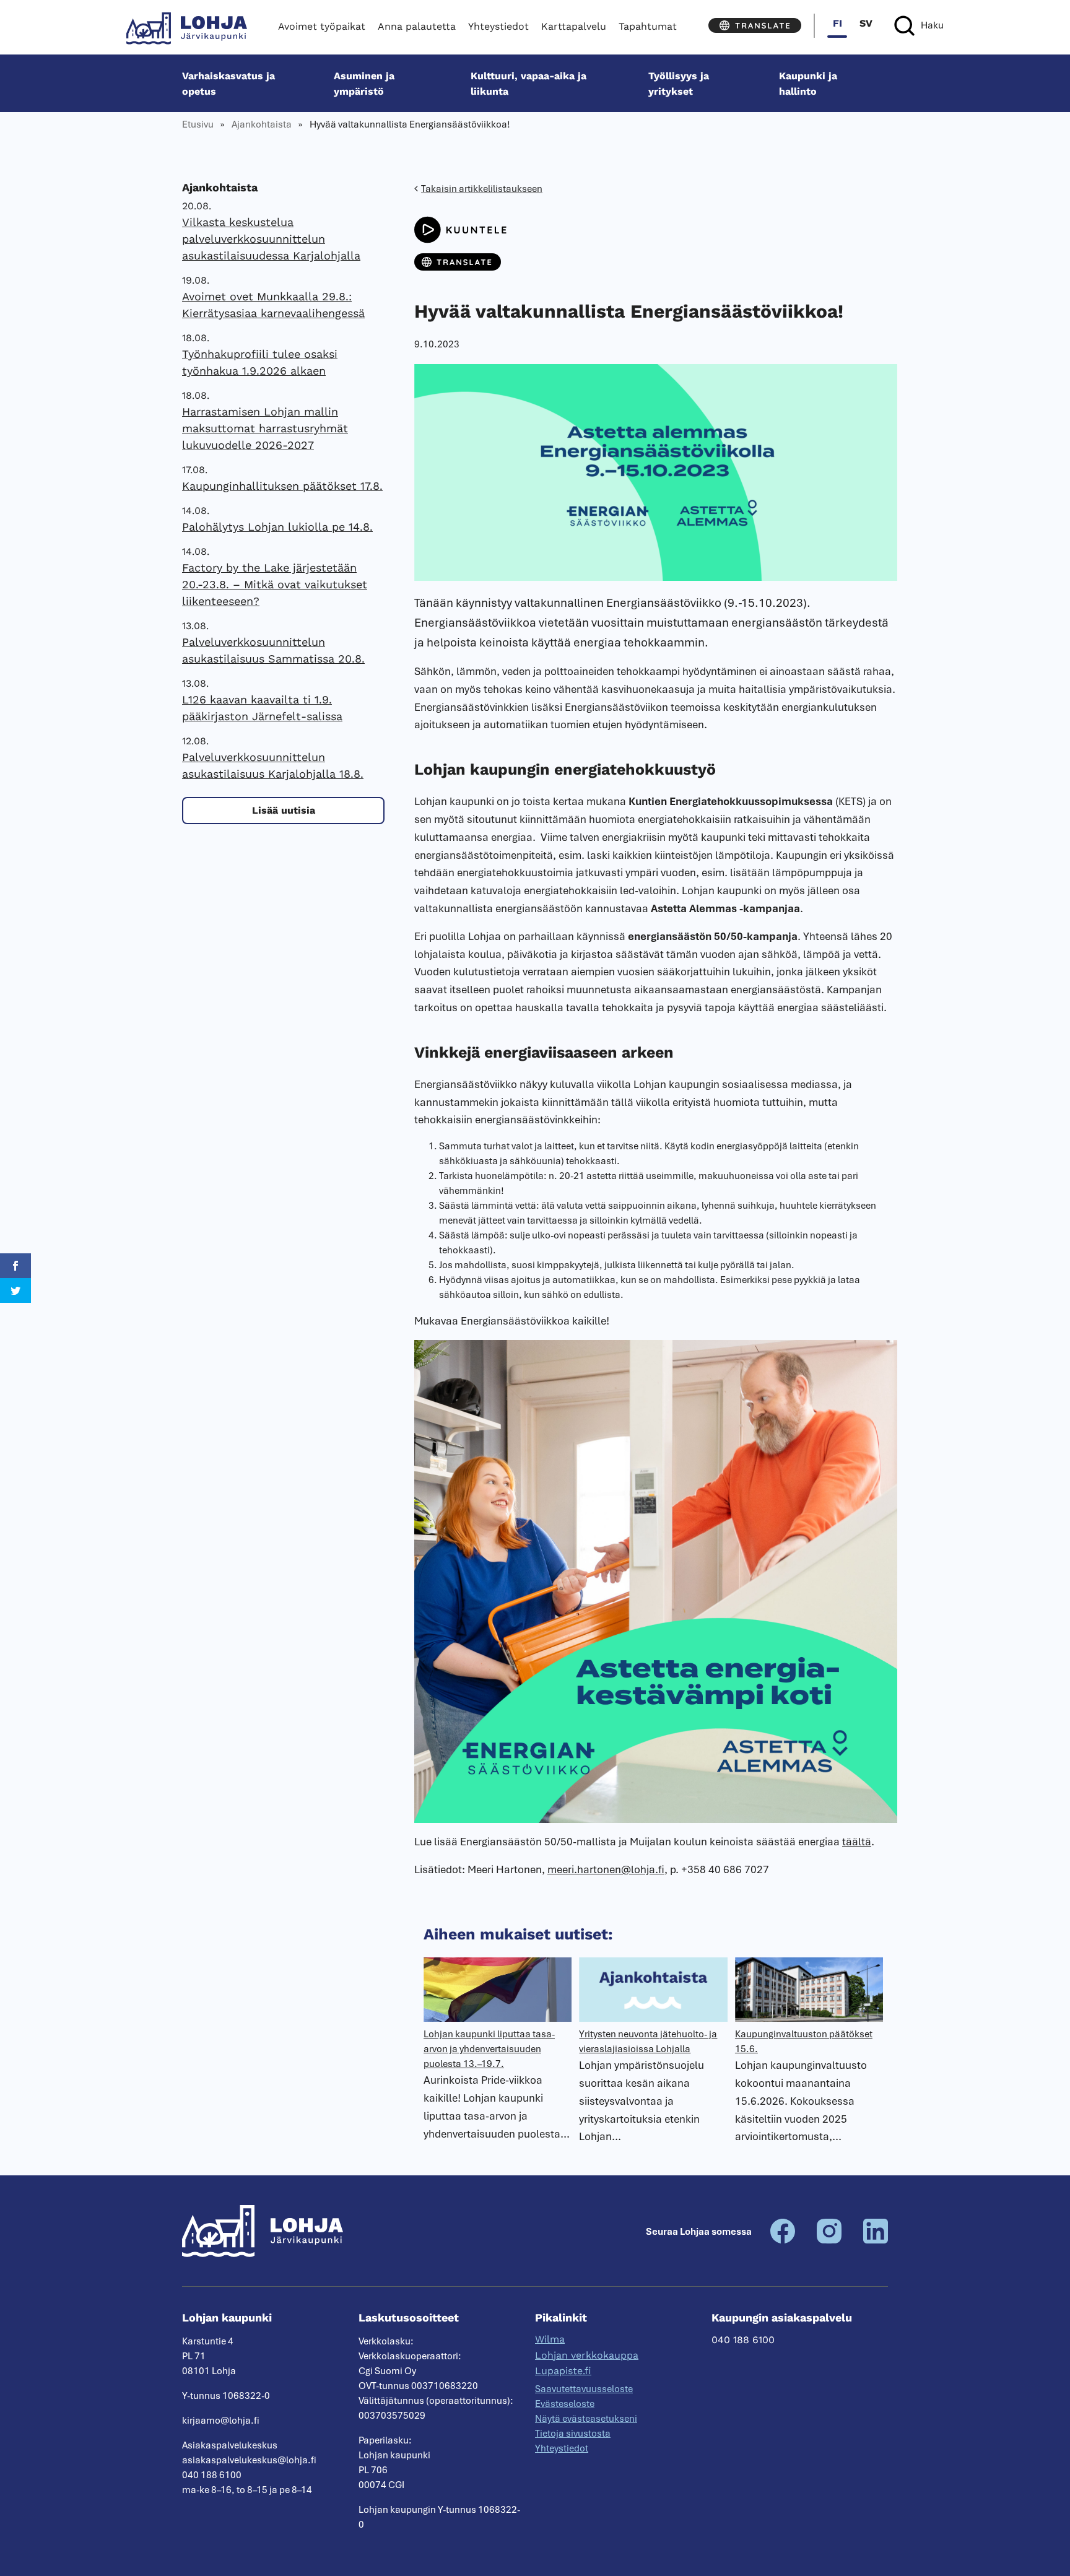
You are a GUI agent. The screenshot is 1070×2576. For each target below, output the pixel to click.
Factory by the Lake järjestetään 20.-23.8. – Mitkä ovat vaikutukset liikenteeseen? (275, 584)
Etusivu (198, 124)
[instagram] (829, 2240)
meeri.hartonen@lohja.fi (606, 1869)
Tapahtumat (648, 26)
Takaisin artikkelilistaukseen (482, 189)
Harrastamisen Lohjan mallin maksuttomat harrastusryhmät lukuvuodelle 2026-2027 (265, 428)
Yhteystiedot (498, 26)
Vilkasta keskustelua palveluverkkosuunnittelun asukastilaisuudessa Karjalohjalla (271, 239)
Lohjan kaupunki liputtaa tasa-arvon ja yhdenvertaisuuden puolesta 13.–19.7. (489, 2049)
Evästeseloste (565, 2404)
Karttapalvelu (574, 26)
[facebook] (783, 2240)
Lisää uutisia (284, 810)
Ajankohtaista (262, 124)
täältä (857, 1842)
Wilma (550, 2339)
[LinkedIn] (876, 2240)
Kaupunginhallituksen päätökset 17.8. (282, 486)
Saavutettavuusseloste (584, 2389)
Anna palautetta (417, 26)
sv (866, 23)
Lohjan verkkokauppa (587, 2355)
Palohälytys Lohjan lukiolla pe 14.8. (277, 527)
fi (837, 23)
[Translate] (755, 25)
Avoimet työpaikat (322, 26)
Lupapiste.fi (563, 2371)
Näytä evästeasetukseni (586, 2419)
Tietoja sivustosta (573, 2434)
